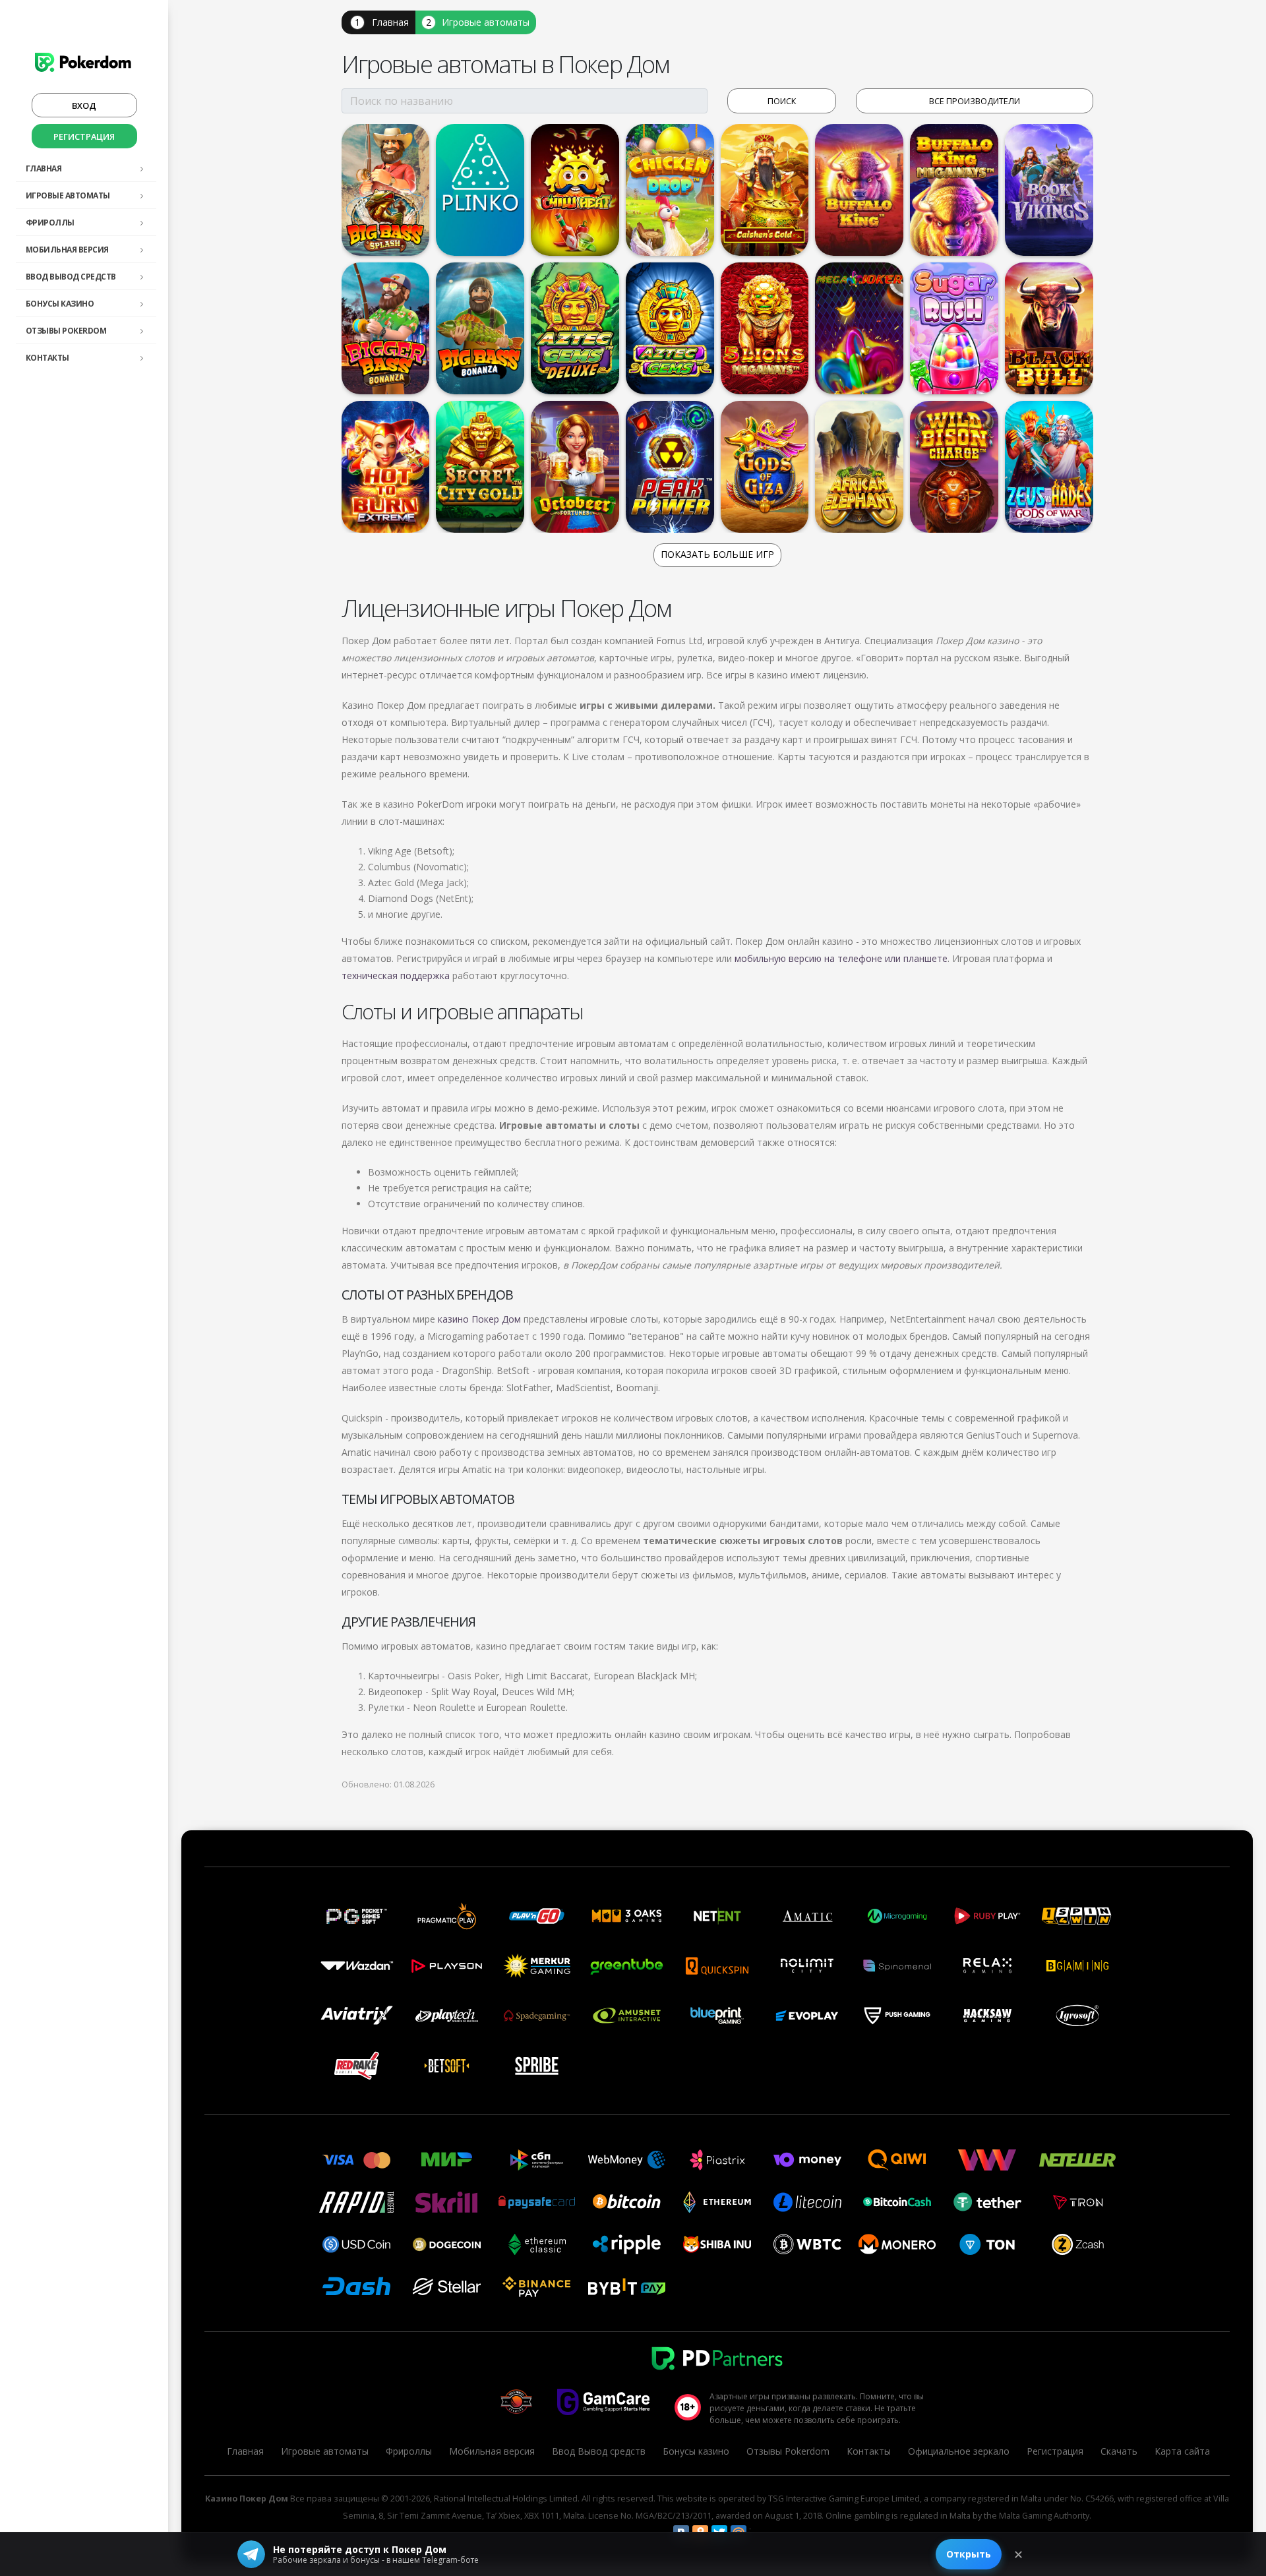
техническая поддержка (396, 975)
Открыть (969, 2554)
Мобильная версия (67, 250)
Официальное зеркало (959, 2451)
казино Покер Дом (479, 1319)
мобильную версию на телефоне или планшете (841, 958)
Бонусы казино (60, 304)
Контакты (47, 358)
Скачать (1119, 2451)
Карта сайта (1182, 2451)
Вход (84, 105)
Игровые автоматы (68, 195)
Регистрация (84, 136)
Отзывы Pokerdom (66, 331)
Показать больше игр (717, 554)
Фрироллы (50, 223)
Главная (44, 168)
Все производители (975, 101)
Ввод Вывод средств (71, 277)
